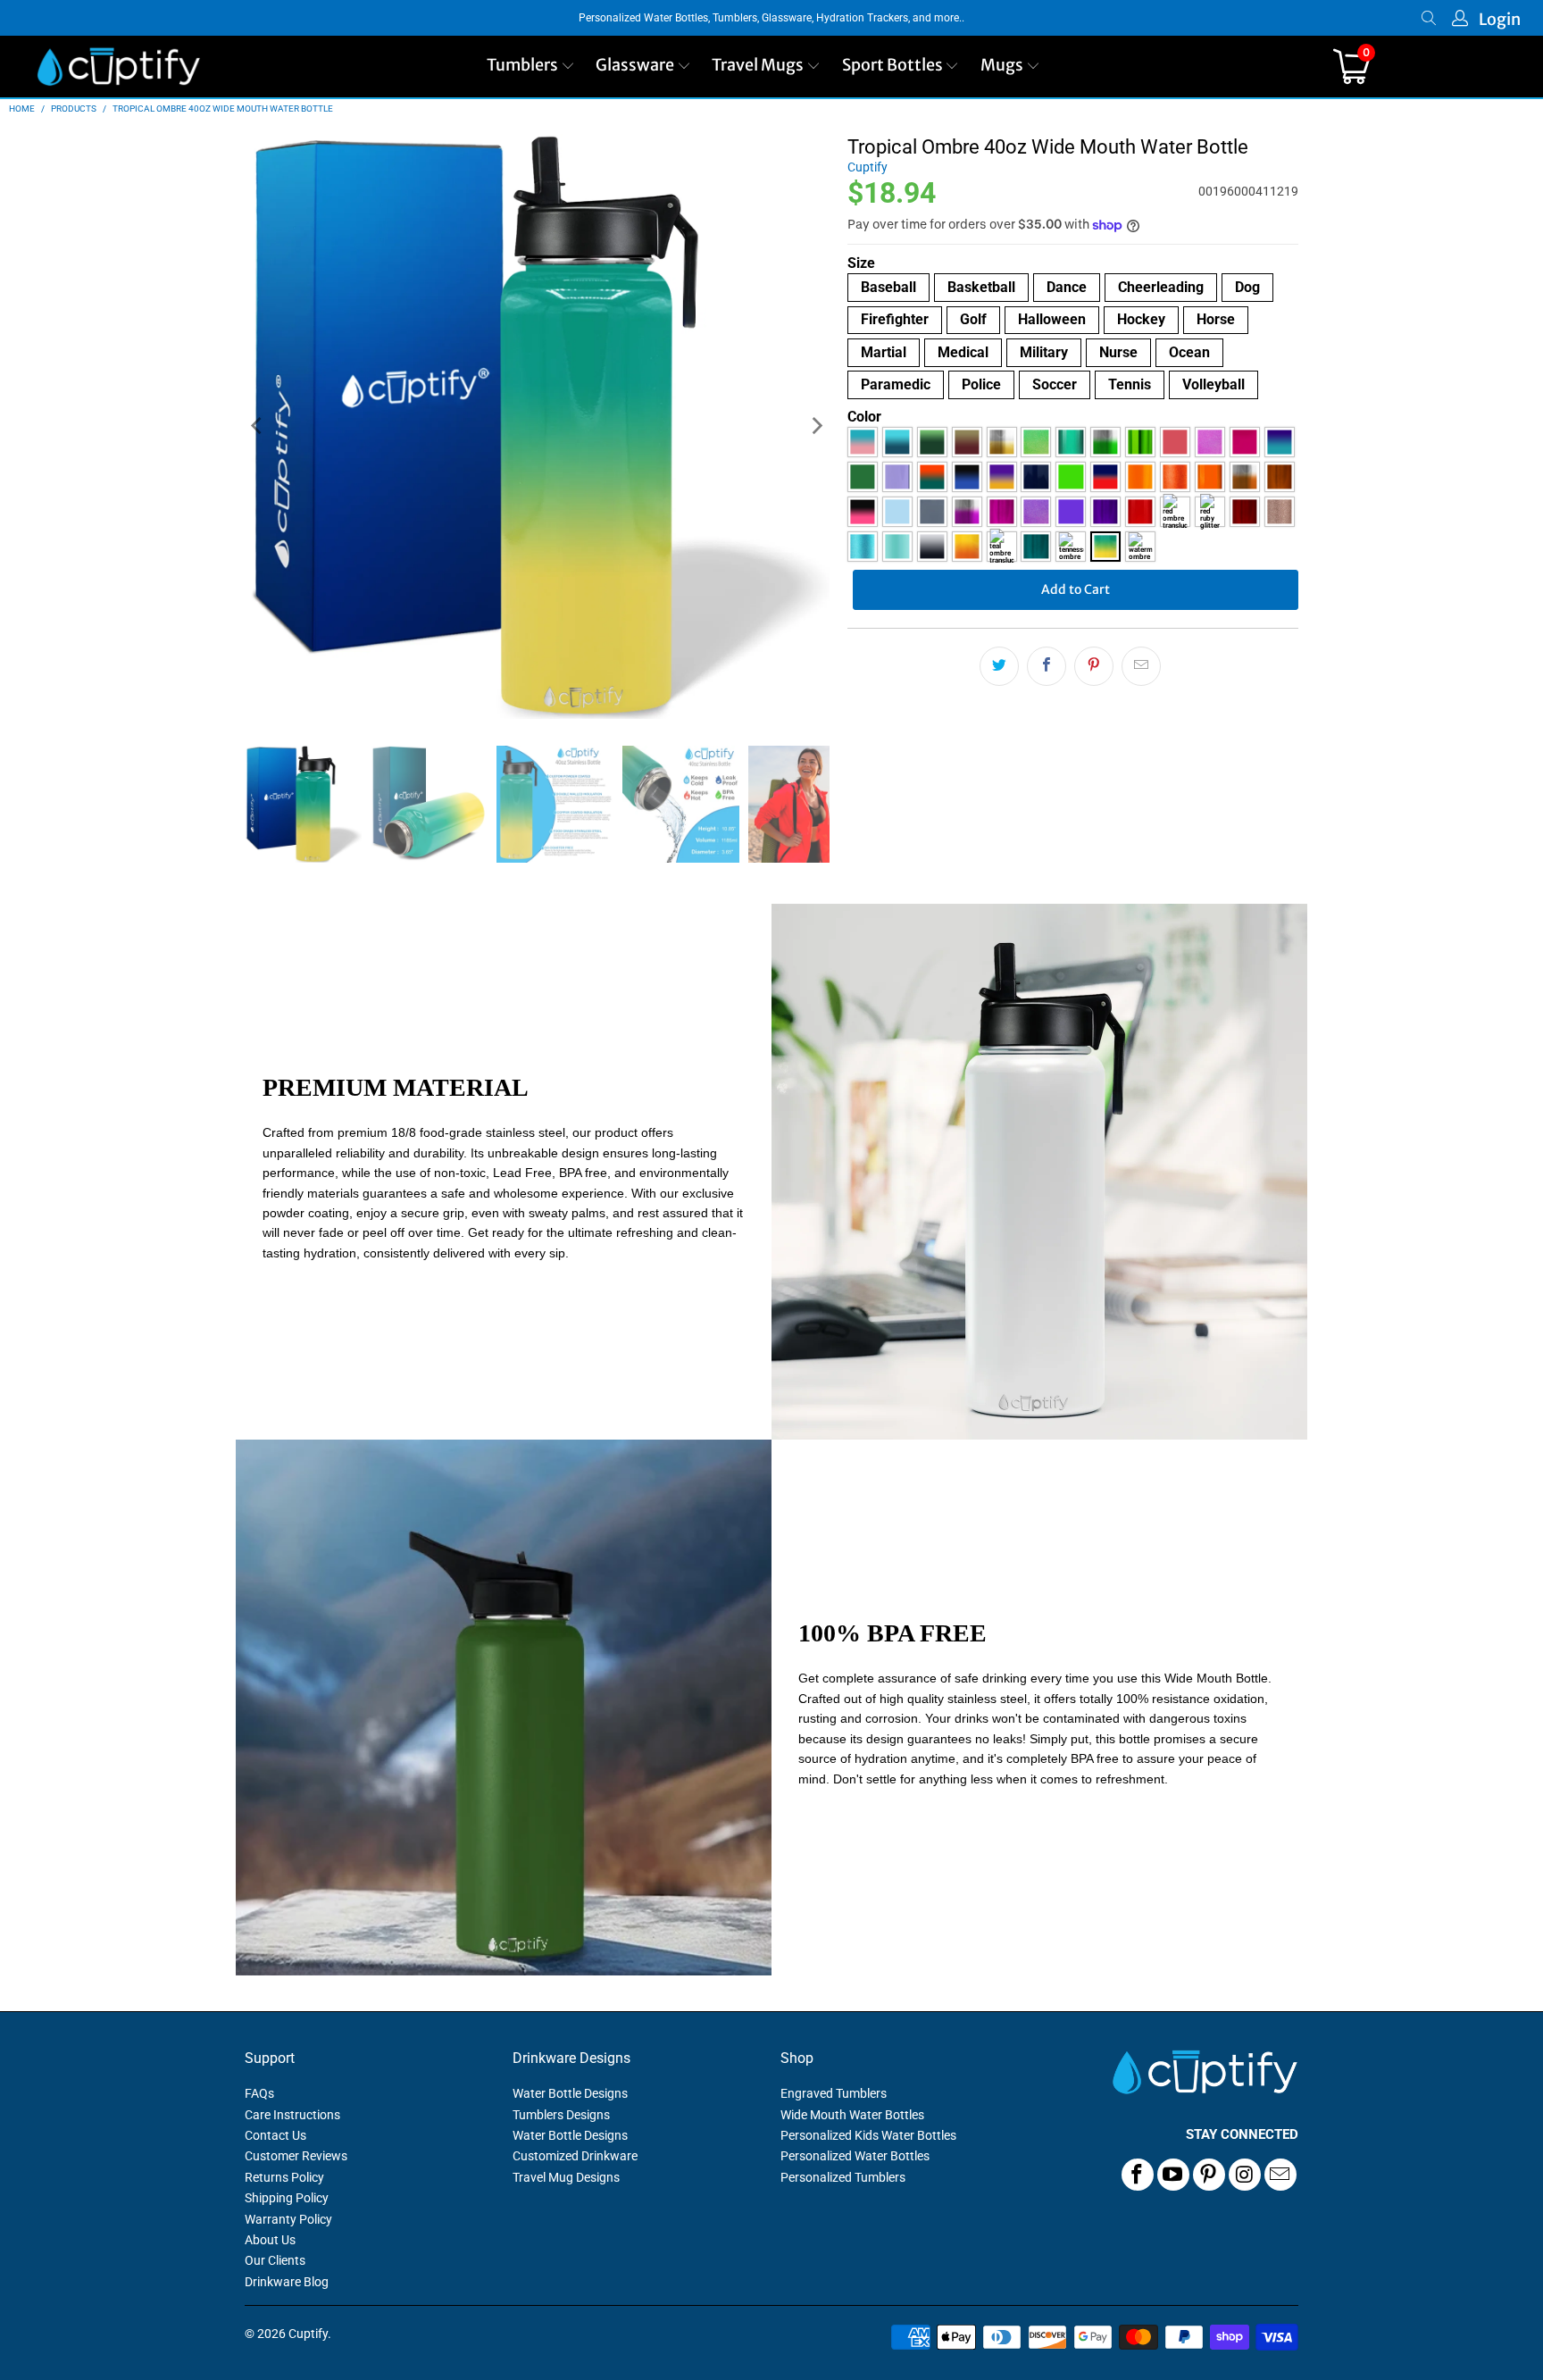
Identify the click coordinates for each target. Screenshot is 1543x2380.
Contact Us (275, 2135)
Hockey (1141, 319)
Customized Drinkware (575, 2156)
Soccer (1055, 384)
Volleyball (1214, 384)
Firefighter (895, 319)
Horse (1216, 319)
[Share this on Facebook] (1047, 666)
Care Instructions (292, 2115)
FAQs (259, 2093)
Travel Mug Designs (566, 2177)
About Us (270, 2240)
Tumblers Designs (561, 2115)
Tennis (1130, 384)
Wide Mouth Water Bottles (852, 2115)
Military (1044, 352)
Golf (973, 319)
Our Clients (275, 2260)
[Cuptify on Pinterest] (1209, 2175)
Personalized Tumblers (843, 2177)
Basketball (981, 287)
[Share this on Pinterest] (1094, 666)
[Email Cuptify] (1280, 2175)
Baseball (888, 287)
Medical (963, 352)
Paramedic (896, 384)
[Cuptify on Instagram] (1245, 2175)
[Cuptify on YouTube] (1173, 2175)
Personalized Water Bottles (855, 2156)
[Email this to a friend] (1141, 666)
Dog (1247, 287)
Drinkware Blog (287, 2282)
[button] (531, 67)
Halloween (1052, 319)
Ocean (1189, 352)
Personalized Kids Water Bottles (868, 2135)
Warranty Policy (288, 2219)
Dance (1067, 287)
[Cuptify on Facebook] (1138, 2175)
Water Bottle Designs (570, 2093)
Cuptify (867, 167)
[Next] (816, 426)
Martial (884, 352)
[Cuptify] (118, 67)
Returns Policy (284, 2177)
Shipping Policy (287, 2198)
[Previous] (258, 426)
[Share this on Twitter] (999, 666)
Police (981, 384)
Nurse (1118, 352)
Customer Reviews (296, 2156)
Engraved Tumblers (834, 2093)
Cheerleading (1161, 287)
